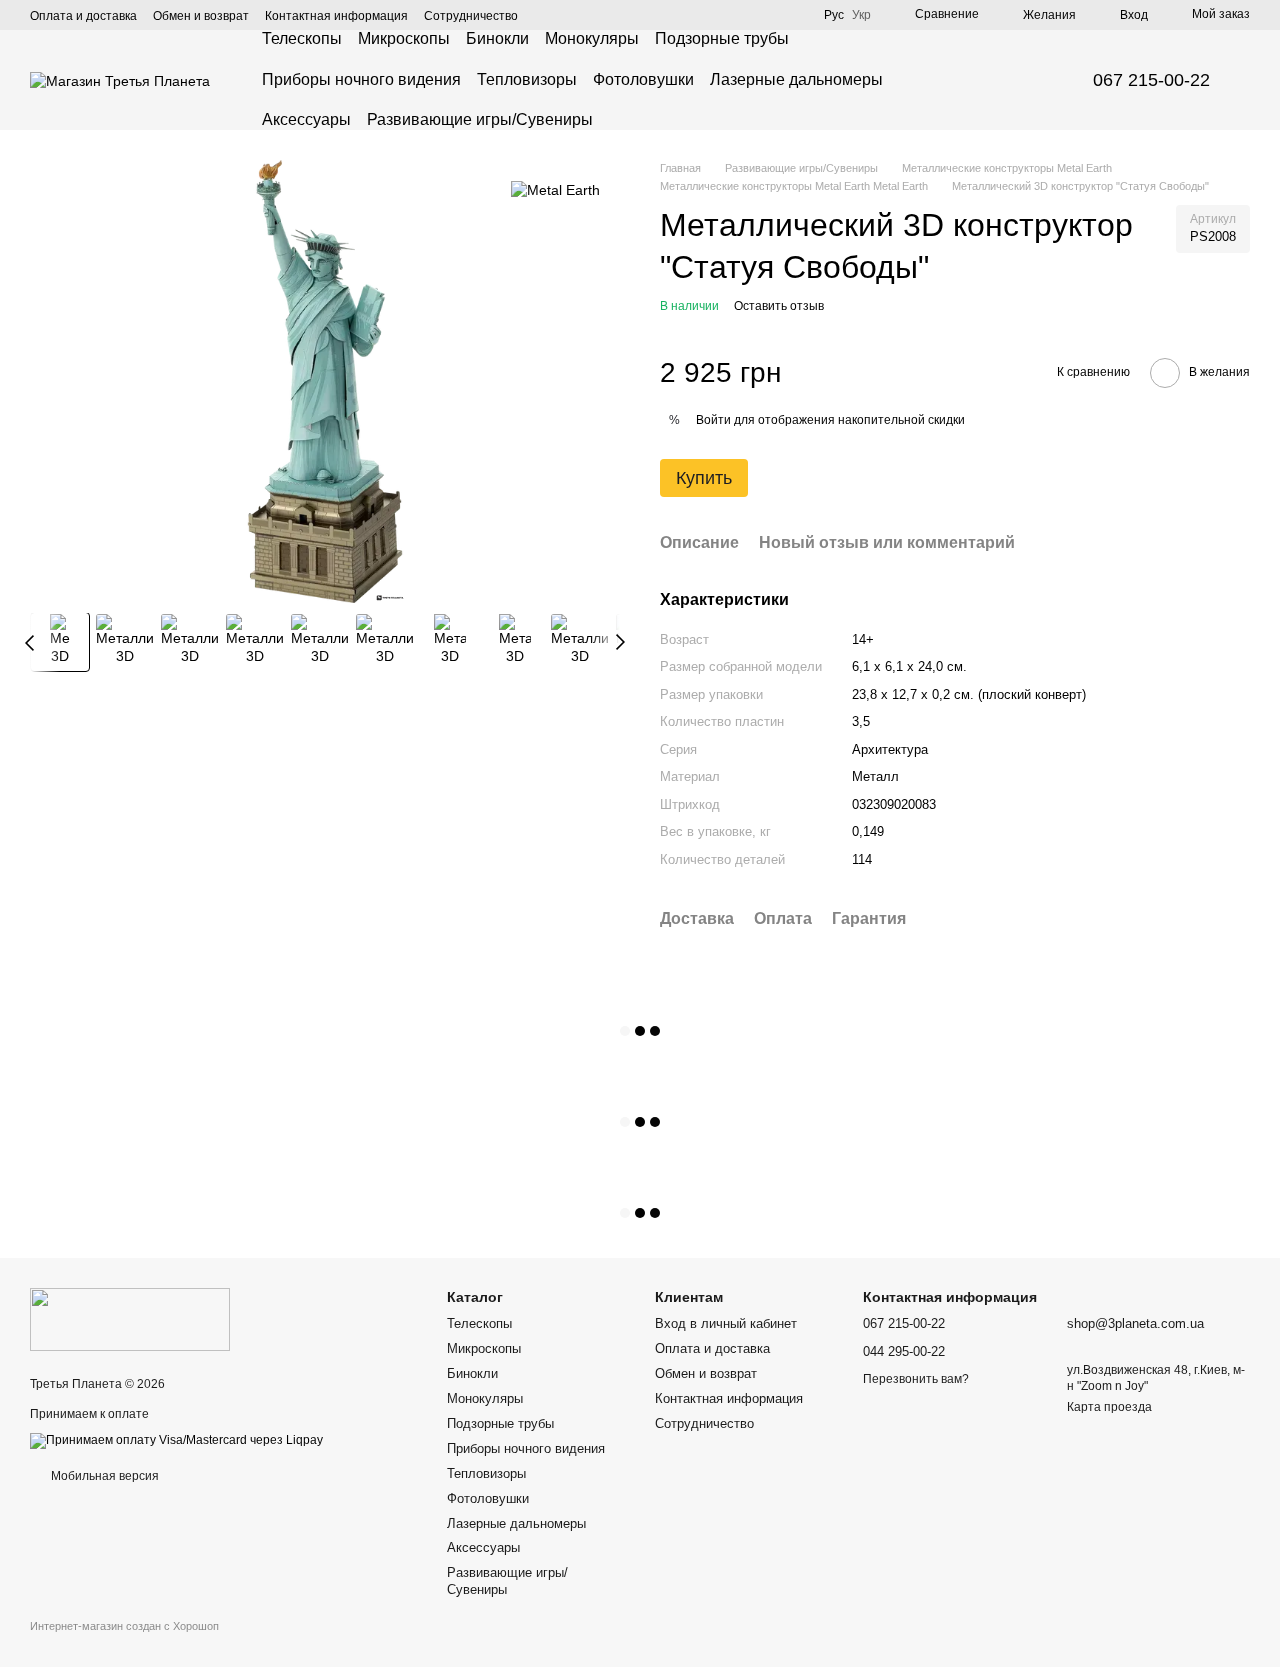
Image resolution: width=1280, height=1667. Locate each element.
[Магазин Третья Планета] (130, 1319)
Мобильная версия (103, 1476)
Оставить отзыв (779, 306)
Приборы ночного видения (361, 79)
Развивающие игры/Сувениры (480, 119)
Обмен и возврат (201, 16)
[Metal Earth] (555, 189)
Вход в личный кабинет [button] (726, 1323)
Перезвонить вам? (916, 1379)
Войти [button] (713, 420)
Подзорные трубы (722, 38)
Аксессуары (306, 119)
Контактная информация (336, 16)
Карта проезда (1109, 1407)
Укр (861, 15)
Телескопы (302, 38)
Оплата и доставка (83, 16)
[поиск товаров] (1017, 80)
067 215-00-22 (1151, 80)
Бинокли (497, 38)
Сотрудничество (471, 16)
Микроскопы (404, 38)
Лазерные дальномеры (796, 79)
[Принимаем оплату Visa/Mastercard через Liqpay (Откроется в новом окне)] (176, 1440)
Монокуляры (592, 38)
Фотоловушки (643, 79)
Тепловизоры (527, 79)
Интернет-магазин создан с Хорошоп (124, 1626)
